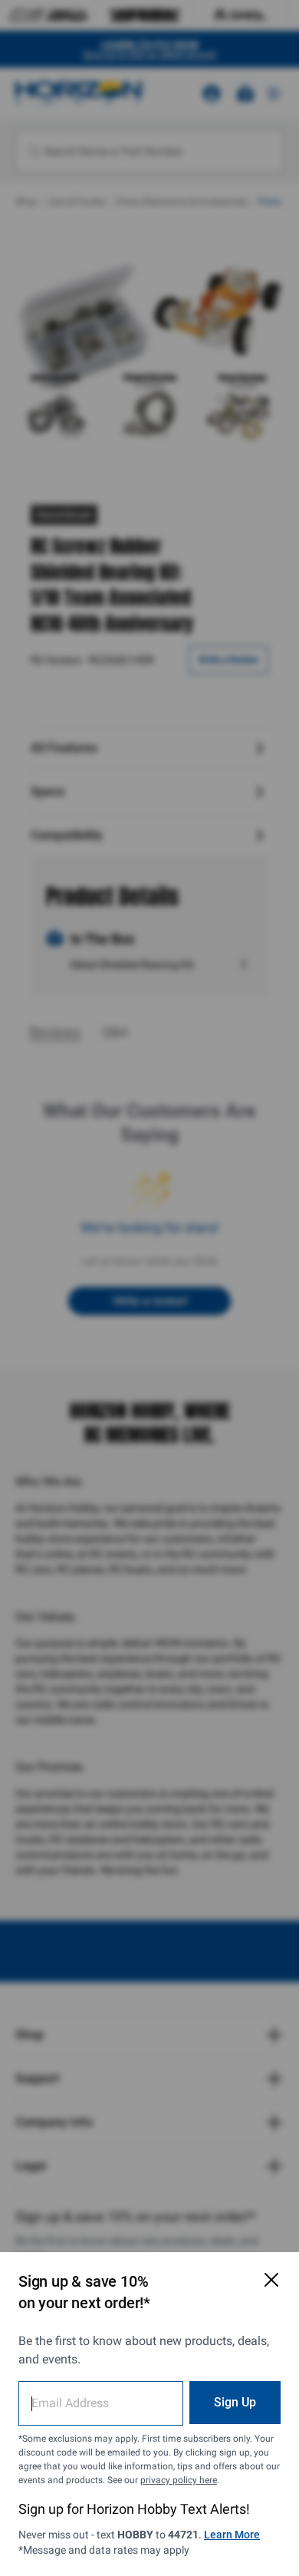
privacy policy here (179, 2480)
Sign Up (235, 2402)
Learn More (232, 2535)
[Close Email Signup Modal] (271, 2280)
